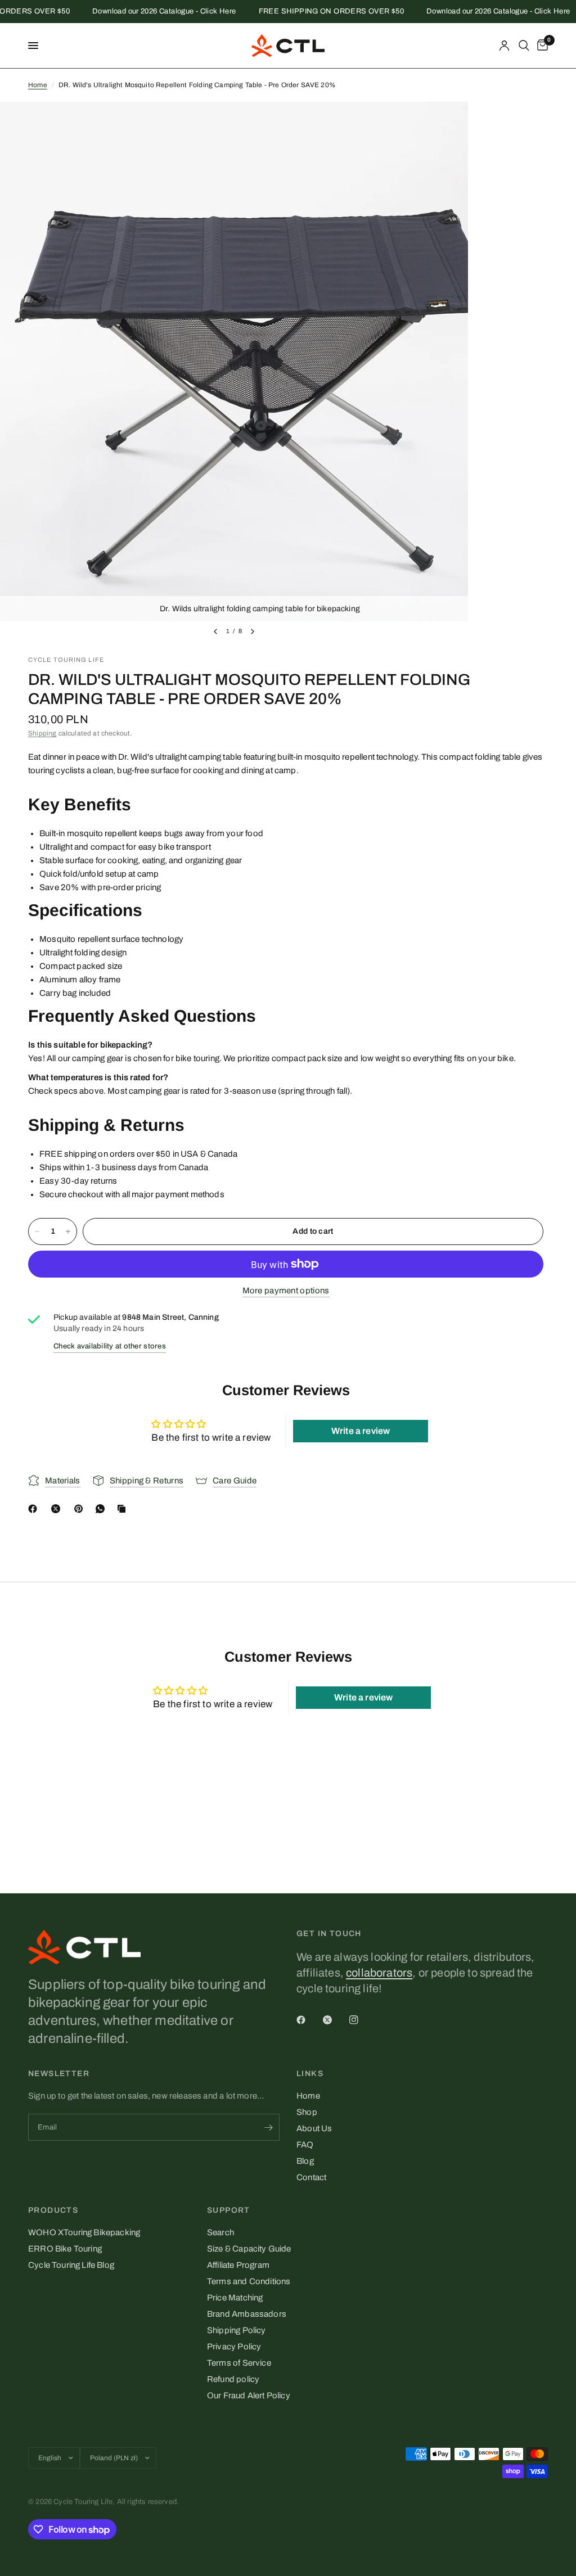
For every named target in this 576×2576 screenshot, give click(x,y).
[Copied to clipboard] (124, 1509)
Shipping (42, 733)
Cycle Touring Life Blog (71, 2265)
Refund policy (233, 2379)
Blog (305, 2161)
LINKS (310, 2074)
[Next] (253, 631)
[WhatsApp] (102, 1509)
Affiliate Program (238, 2265)
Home (38, 85)
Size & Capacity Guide (249, 2249)
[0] (541, 46)
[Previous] (215, 631)
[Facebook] (35, 1509)
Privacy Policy (234, 2347)
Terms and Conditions (249, 2281)
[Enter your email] (268, 2127)
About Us (314, 2128)
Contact (311, 2177)
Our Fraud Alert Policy (249, 2395)
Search (220, 2232)
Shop (307, 2112)
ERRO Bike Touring (65, 2249)
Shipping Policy (237, 2330)
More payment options (286, 1291)
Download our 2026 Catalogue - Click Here (145, 12)
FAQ (305, 2145)
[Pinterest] (81, 1509)
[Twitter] (335, 2020)
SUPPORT (229, 2210)
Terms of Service (239, 2363)
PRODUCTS (53, 2210)
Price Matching (235, 2298)
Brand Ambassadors (247, 2314)
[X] (58, 1509)
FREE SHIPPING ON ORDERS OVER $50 (312, 12)
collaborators (379, 1973)
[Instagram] (362, 2020)
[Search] (524, 46)
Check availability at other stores (110, 1346)
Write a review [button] (361, 1431)
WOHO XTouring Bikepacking (84, 2232)
